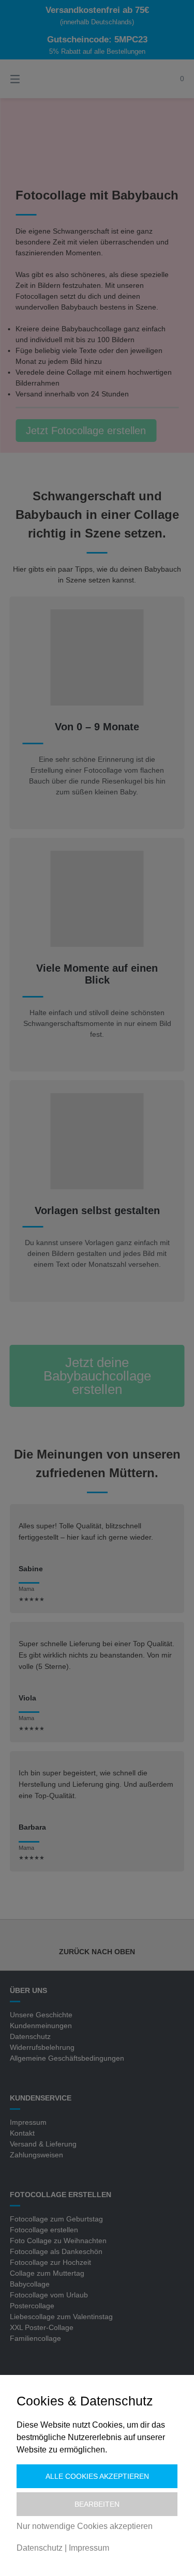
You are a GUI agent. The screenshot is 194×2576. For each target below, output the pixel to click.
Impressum (89, 2548)
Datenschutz (40, 2548)
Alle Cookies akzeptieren (97, 2476)
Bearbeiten (97, 2504)
